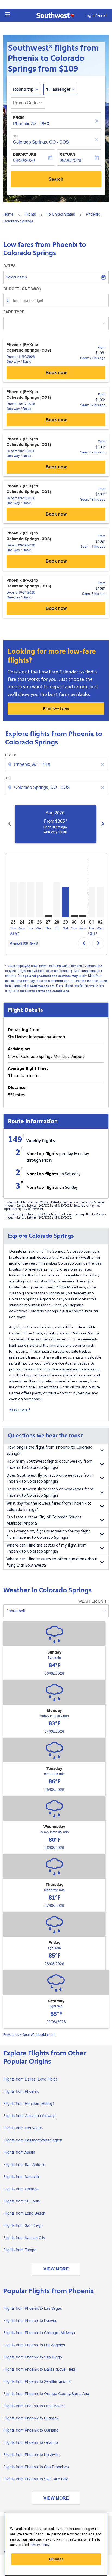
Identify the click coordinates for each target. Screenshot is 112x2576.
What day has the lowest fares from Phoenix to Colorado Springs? (49, 1506)
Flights (30, 214)
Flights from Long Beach (24, 2213)
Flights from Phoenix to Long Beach (34, 2406)
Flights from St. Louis (21, 2201)
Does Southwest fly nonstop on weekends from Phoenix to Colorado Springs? (50, 1492)
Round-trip (23, 89)
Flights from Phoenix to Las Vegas (33, 2308)
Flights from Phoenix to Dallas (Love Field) (40, 2369)
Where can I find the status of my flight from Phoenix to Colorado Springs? (46, 1548)
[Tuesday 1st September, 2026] (92, 902)
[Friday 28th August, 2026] (57, 900)
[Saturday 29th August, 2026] (66, 902)
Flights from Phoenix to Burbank (31, 2418)
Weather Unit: (93, 1601)
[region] (56, 2544)
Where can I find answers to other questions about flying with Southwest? (52, 1562)
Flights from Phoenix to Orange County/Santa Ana (46, 2394)
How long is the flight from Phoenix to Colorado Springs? (49, 1450)
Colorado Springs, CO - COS (41, 142)
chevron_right (103, 824)
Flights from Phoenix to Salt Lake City (35, 2479)
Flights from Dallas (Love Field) (30, 2079)
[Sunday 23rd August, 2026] (13, 900)
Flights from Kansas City (24, 2238)
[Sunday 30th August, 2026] (74, 916)
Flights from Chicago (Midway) (29, 2116)
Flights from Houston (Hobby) (29, 2104)
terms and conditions (52, 991)
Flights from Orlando (21, 2189)
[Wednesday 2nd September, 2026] (100, 902)
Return (67, 154)
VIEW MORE (56, 2269)
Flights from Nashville (22, 2177)
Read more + (20, 1409)
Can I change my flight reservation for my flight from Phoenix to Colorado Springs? (48, 1534)
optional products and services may (50, 976)
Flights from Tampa (20, 2250)
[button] (7, 14)
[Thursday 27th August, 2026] (48, 916)
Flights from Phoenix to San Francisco (36, 2467)
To (16, 136)
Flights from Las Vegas (23, 2128)
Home (8, 214)
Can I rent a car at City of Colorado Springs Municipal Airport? (44, 1520)
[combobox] (57, 764)
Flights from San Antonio (24, 2165)
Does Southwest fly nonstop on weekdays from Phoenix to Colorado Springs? (49, 1479)
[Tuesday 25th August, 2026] (31, 900)
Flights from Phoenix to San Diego (33, 2357)
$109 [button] (69, 69)
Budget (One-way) (22, 289)
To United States (61, 214)
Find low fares (56, 708)
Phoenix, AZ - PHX (31, 124)
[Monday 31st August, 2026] (83, 916)
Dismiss (56, 2559)
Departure (25, 154)
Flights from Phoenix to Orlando (31, 2442)
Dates (9, 266)
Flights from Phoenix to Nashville (31, 2455)
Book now (56, 373)
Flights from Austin (19, 2152)
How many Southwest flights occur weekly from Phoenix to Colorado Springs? (49, 1464)
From (19, 118)
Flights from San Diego (23, 2225)
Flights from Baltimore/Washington (33, 2140)
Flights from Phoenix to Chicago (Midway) (39, 2333)
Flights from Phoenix (21, 2091)
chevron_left (10, 824)
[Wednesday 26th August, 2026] (39, 900)
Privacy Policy (39, 2545)
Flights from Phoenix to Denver (30, 2321)
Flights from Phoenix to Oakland (31, 2430)
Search (56, 179)
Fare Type (14, 312)
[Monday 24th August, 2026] (22, 900)
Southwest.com (42, 986)
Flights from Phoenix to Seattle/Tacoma (37, 2381)
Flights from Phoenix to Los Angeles (34, 2345)
